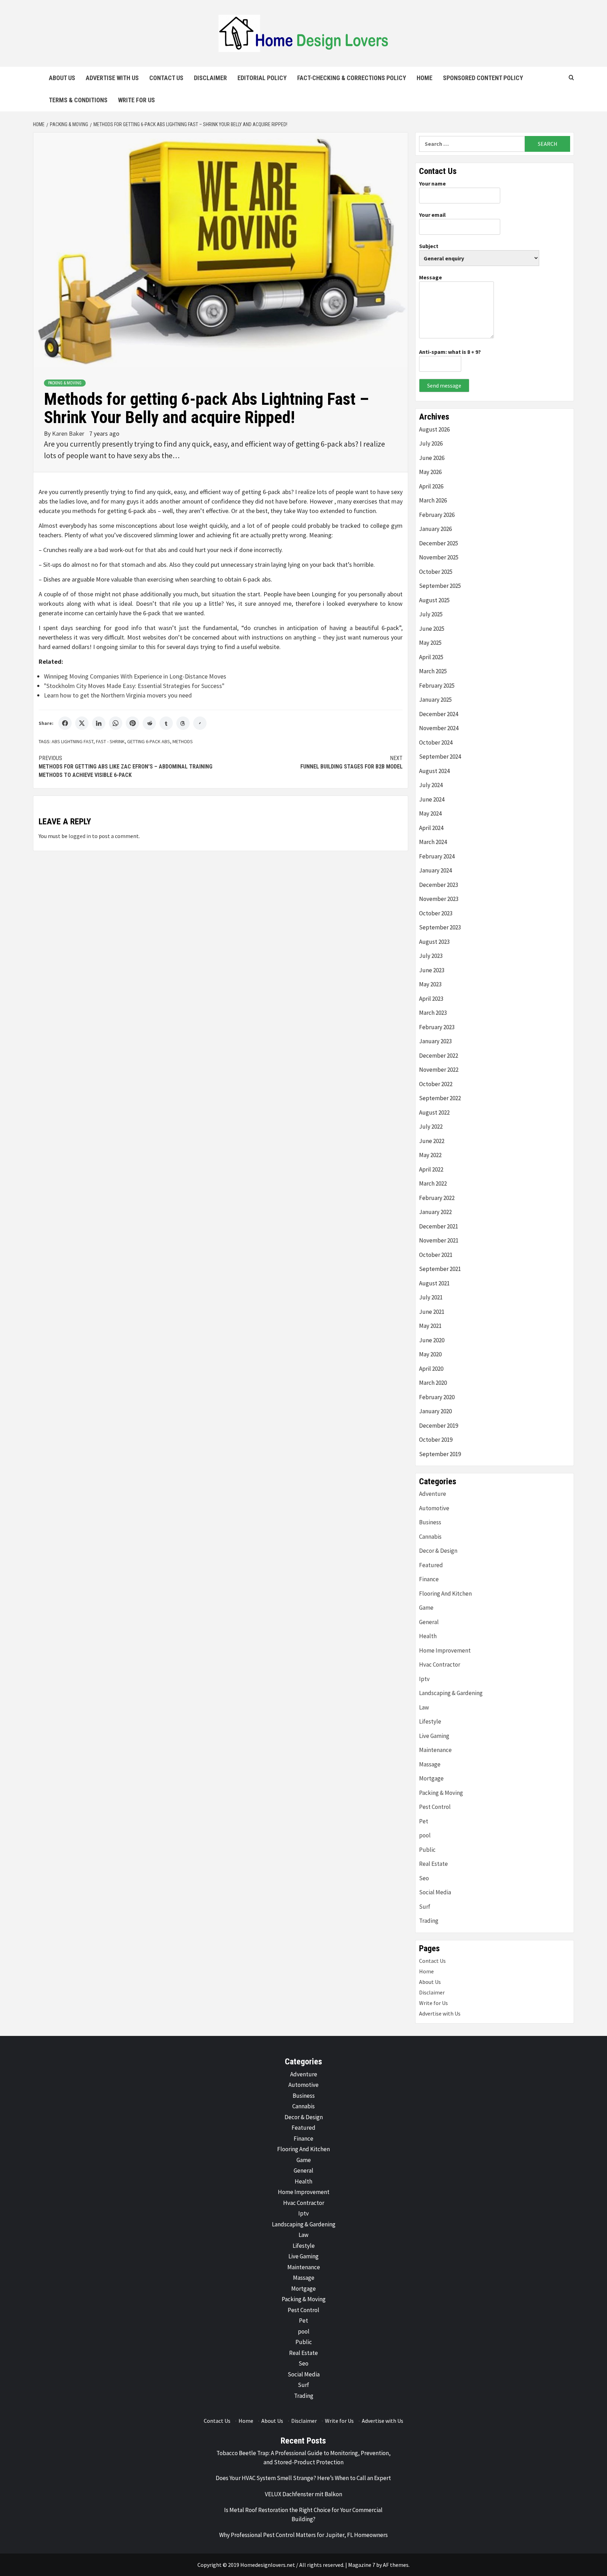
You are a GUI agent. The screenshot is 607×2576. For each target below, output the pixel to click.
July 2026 (431, 443)
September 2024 (440, 757)
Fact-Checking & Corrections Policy (352, 78)
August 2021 (434, 1283)
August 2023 (434, 942)
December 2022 (439, 1056)
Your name (432, 183)
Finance (429, 1579)
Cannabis (430, 1537)
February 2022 (437, 1198)
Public (427, 1850)
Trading (429, 1921)
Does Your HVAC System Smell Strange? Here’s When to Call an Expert (303, 2478)
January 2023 (435, 1041)
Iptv (424, 1679)
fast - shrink (110, 741)
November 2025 (439, 557)
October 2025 (436, 572)
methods (183, 741)
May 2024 (430, 813)
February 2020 (437, 1397)
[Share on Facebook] (65, 723)
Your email (432, 215)
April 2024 (431, 828)
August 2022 (434, 1112)
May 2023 (430, 984)
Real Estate (433, 1864)
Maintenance (435, 1750)
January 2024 (435, 870)
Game (426, 1608)
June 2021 (432, 1312)
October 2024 (436, 742)
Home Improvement (445, 1650)
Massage (430, 1764)
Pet (424, 1821)
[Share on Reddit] (149, 723)
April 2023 (431, 999)
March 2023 (433, 1013)
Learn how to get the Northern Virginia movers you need (118, 695)
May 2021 (430, 1326)
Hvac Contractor (440, 1665)
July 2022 (431, 1127)
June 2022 (432, 1141)
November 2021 (439, 1240)
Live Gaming (434, 1736)
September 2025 (440, 586)
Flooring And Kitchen (445, 1594)
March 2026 (433, 500)
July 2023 (431, 956)
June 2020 (432, 1340)
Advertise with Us (112, 78)
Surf (425, 1907)
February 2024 (437, 856)
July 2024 (431, 785)
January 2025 (435, 700)
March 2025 (433, 671)
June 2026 (432, 458)
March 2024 (433, 842)
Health (428, 1636)
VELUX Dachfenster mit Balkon (303, 2494)
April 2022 (431, 1169)
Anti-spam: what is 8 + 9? (450, 352)
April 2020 (431, 1369)
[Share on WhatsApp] (116, 723)
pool (425, 1835)
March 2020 (433, 1383)
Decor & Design (438, 1551)
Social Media (435, 1892)
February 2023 (437, 1027)
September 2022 (440, 1098)
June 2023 (432, 970)
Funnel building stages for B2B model (351, 762)
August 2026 (434, 429)
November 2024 (439, 728)
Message (430, 277)
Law (424, 1707)
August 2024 (434, 771)
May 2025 (430, 643)
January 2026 (435, 529)
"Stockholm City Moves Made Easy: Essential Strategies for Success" (134, 686)
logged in (80, 836)
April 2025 (431, 657)
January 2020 (435, 1411)
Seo (424, 1878)
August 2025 (434, 600)
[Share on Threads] (183, 723)
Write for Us (136, 100)
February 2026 (437, 515)
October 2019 (436, 1440)
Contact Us (166, 78)
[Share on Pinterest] (132, 723)
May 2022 (430, 1155)
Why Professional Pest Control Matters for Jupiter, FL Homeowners (303, 2535)
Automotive (434, 1508)
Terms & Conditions (78, 100)
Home (425, 78)
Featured (431, 1565)
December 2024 (439, 714)
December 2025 (439, 543)
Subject (429, 246)
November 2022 (439, 1070)
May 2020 (430, 1354)
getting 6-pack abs (149, 741)
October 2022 (436, 1084)
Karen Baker (69, 433)
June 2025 (432, 629)
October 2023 (436, 913)
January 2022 (435, 1212)
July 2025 (431, 614)
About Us (62, 78)
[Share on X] (82, 723)
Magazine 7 (362, 2565)
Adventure (433, 1494)
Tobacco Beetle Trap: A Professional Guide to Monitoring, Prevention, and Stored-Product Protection (303, 2458)
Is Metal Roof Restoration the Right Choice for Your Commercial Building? (303, 2515)
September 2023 (440, 927)
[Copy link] (200, 723)
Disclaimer (210, 78)
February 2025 (437, 686)
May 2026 (430, 472)
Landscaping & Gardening (451, 1693)
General (429, 1622)
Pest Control (435, 1807)
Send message (444, 385)
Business (430, 1522)
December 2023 (439, 885)
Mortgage (431, 1778)
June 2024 (432, 799)
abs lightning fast (73, 741)
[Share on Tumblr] (166, 723)
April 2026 (431, 486)
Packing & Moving (65, 383)
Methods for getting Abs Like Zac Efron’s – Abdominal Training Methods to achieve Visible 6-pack (126, 767)
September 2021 (440, 1269)
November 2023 (439, 899)
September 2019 (440, 1454)
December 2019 (439, 1426)
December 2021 (439, 1226)
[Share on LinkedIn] (99, 723)
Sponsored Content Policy (483, 78)
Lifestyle (430, 1721)
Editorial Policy (262, 78)
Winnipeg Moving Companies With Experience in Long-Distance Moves (135, 676)
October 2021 (436, 1255)
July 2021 (431, 1297)
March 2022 (433, 1183)
